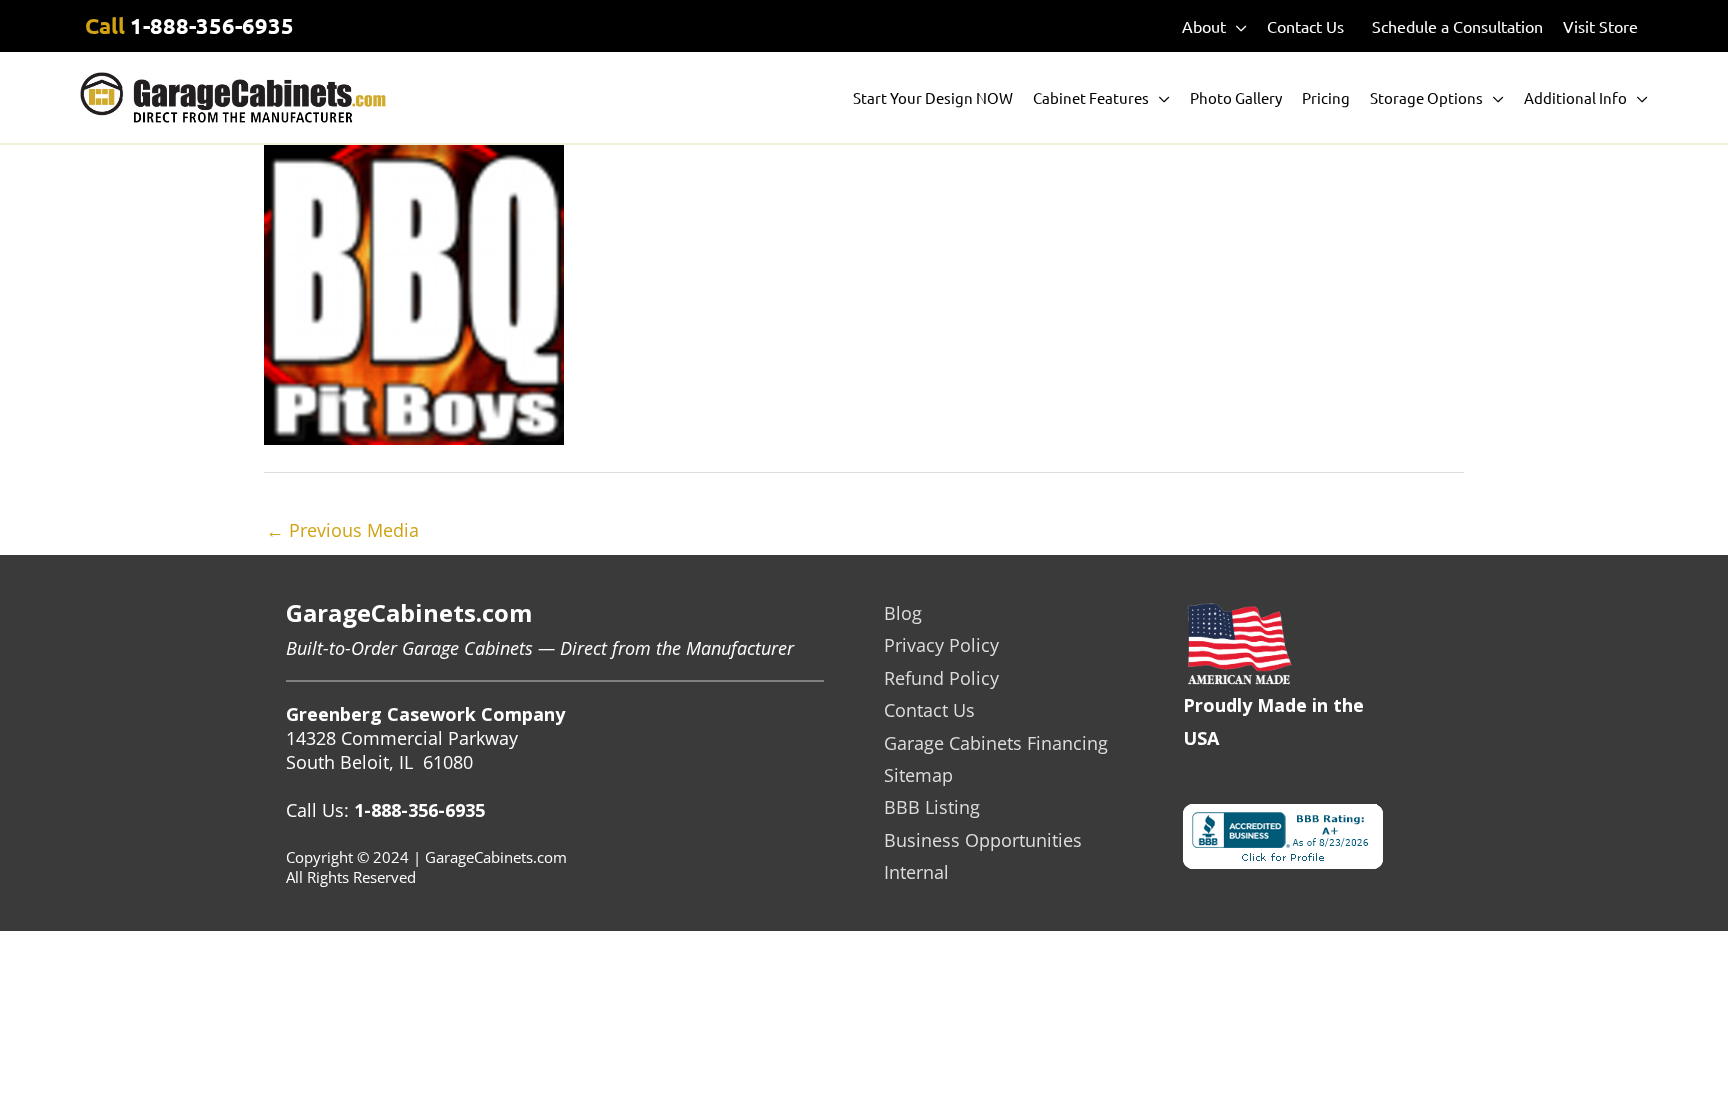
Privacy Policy (941, 645)
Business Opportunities (983, 840)
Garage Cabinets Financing (996, 743)
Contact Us (929, 710)
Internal (916, 872)
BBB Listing (932, 807)
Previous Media (342, 530)
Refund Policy (941, 678)
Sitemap (918, 775)
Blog (903, 613)
